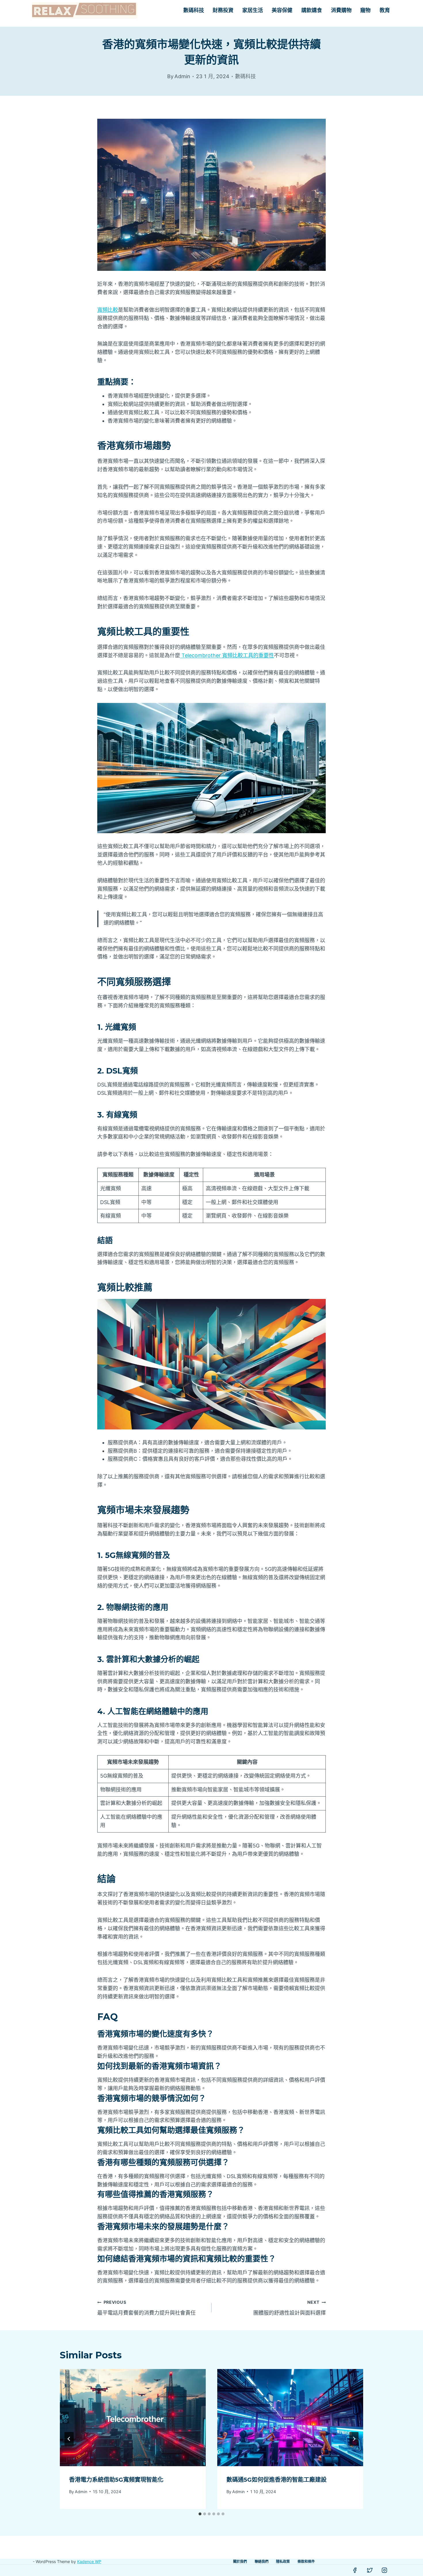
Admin (81, 2491)
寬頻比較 (108, 310)
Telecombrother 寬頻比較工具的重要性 (227, 655)
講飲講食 (312, 10)
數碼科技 (194, 10)
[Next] (354, 2439)
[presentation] (133, 2418)
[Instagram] (384, 2570)
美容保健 (282, 10)
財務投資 (223, 10)
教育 (385, 10)
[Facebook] (355, 2570)
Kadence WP (89, 2561)
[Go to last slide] (69, 2439)
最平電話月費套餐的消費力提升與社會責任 (146, 2308)
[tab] (200, 2514)
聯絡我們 (262, 2561)
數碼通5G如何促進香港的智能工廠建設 (277, 2480)
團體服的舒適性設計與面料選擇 (289, 2308)
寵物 (365, 10)
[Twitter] (370, 2570)
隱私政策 (283, 2561)
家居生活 (253, 10)
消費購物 (341, 10)
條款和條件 (306, 2561)
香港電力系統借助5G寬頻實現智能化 (116, 2480)
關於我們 (240, 2561)
